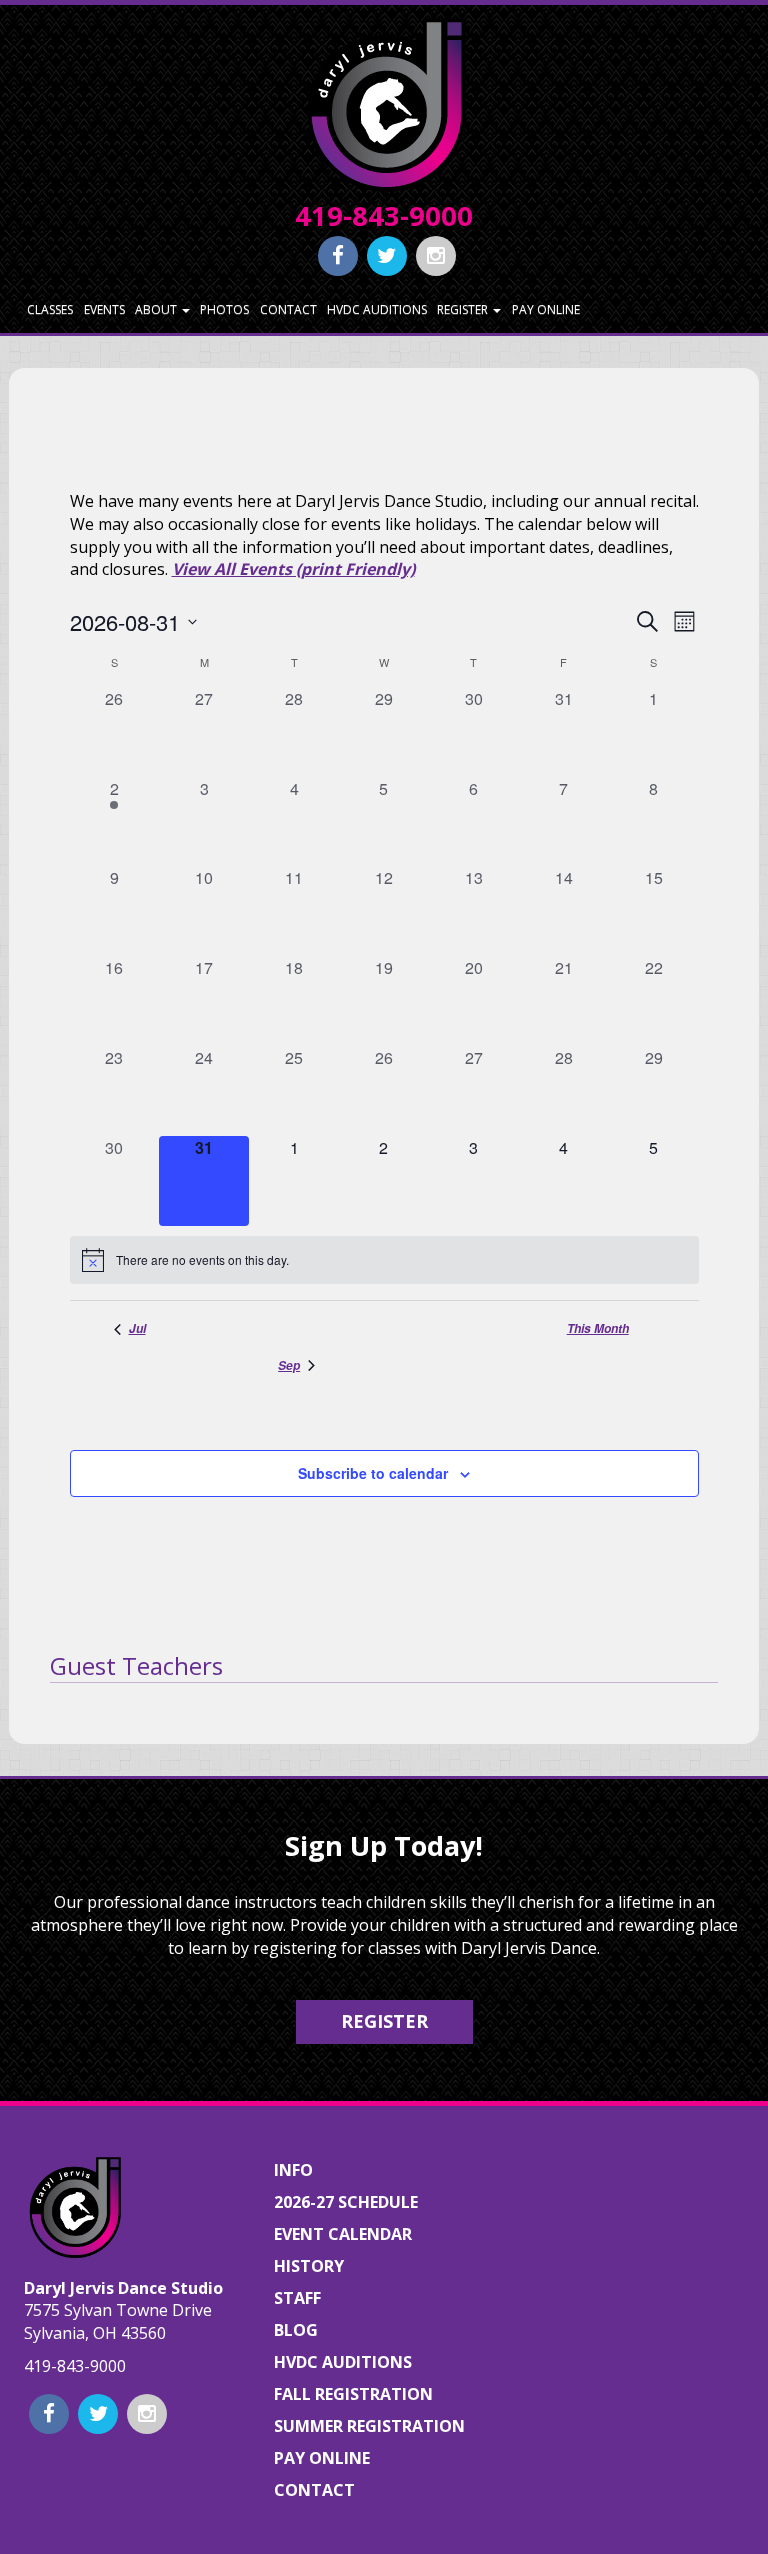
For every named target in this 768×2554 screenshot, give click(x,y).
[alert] (384, 1260)
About (157, 309)
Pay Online (546, 309)
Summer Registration (369, 2426)
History (309, 2266)
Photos (224, 309)
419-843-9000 (384, 215)
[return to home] (384, 103)
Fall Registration (353, 2394)
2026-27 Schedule (346, 2202)
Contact (288, 309)
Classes (50, 309)
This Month (598, 1329)
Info (293, 2170)
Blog (296, 2330)
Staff (297, 2298)
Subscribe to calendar (373, 1473)
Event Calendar (343, 2234)
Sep (289, 1366)
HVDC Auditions (377, 309)
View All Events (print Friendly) (293, 569)
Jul (137, 1329)
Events (104, 309)
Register (464, 309)
